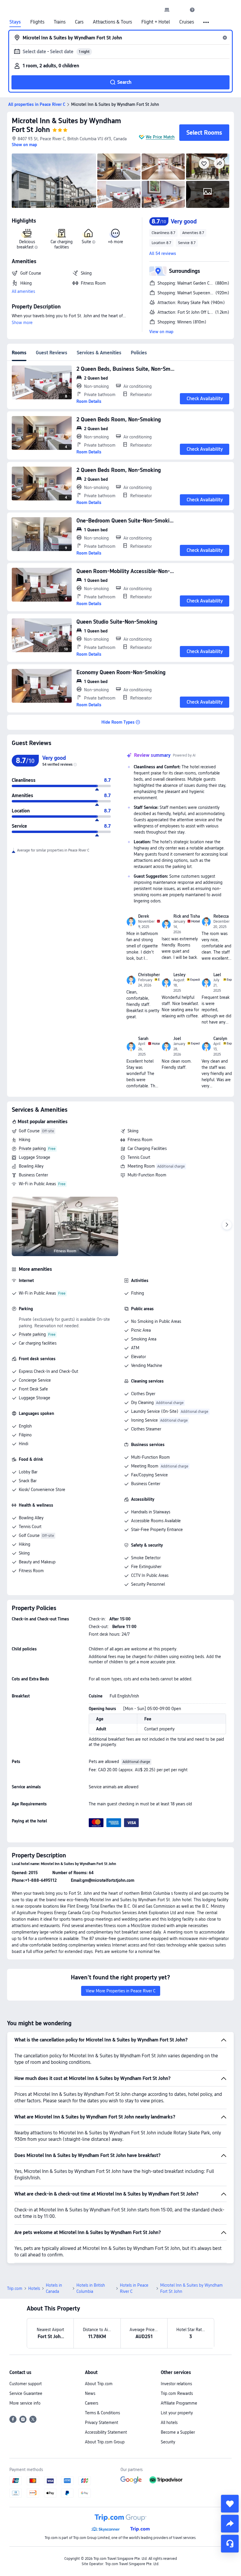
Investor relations (176, 2384)
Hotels (34, 2288)
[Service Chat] (230, 2544)
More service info (25, 2403)
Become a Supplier (178, 2432)
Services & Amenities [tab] (99, 353)
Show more (22, 323)
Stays (15, 22)
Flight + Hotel (156, 22)
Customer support (26, 2384)
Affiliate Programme (179, 2403)
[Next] (227, 1225)
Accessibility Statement (106, 2432)
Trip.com (15, 2288)
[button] (180, 10)
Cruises (187, 22)
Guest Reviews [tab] (52, 353)
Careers (92, 2403)
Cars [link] (79, 22)
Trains (60, 22)
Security (168, 2442)
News (90, 2393)
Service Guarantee (26, 2393)
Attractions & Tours (112, 22)
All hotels (169, 2423)
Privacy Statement (102, 2423)
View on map (161, 332)
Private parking (32, 1148)
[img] (54, 181)
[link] (167, 10)
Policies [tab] (139, 353)
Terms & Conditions (102, 2413)
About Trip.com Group (105, 2442)
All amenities (23, 291)
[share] (230, 2524)
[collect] (230, 2504)
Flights (37, 22)
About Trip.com (99, 2384)
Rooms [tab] (19, 353)
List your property (177, 2413)
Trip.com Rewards (177, 2393)
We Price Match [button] (160, 137)
